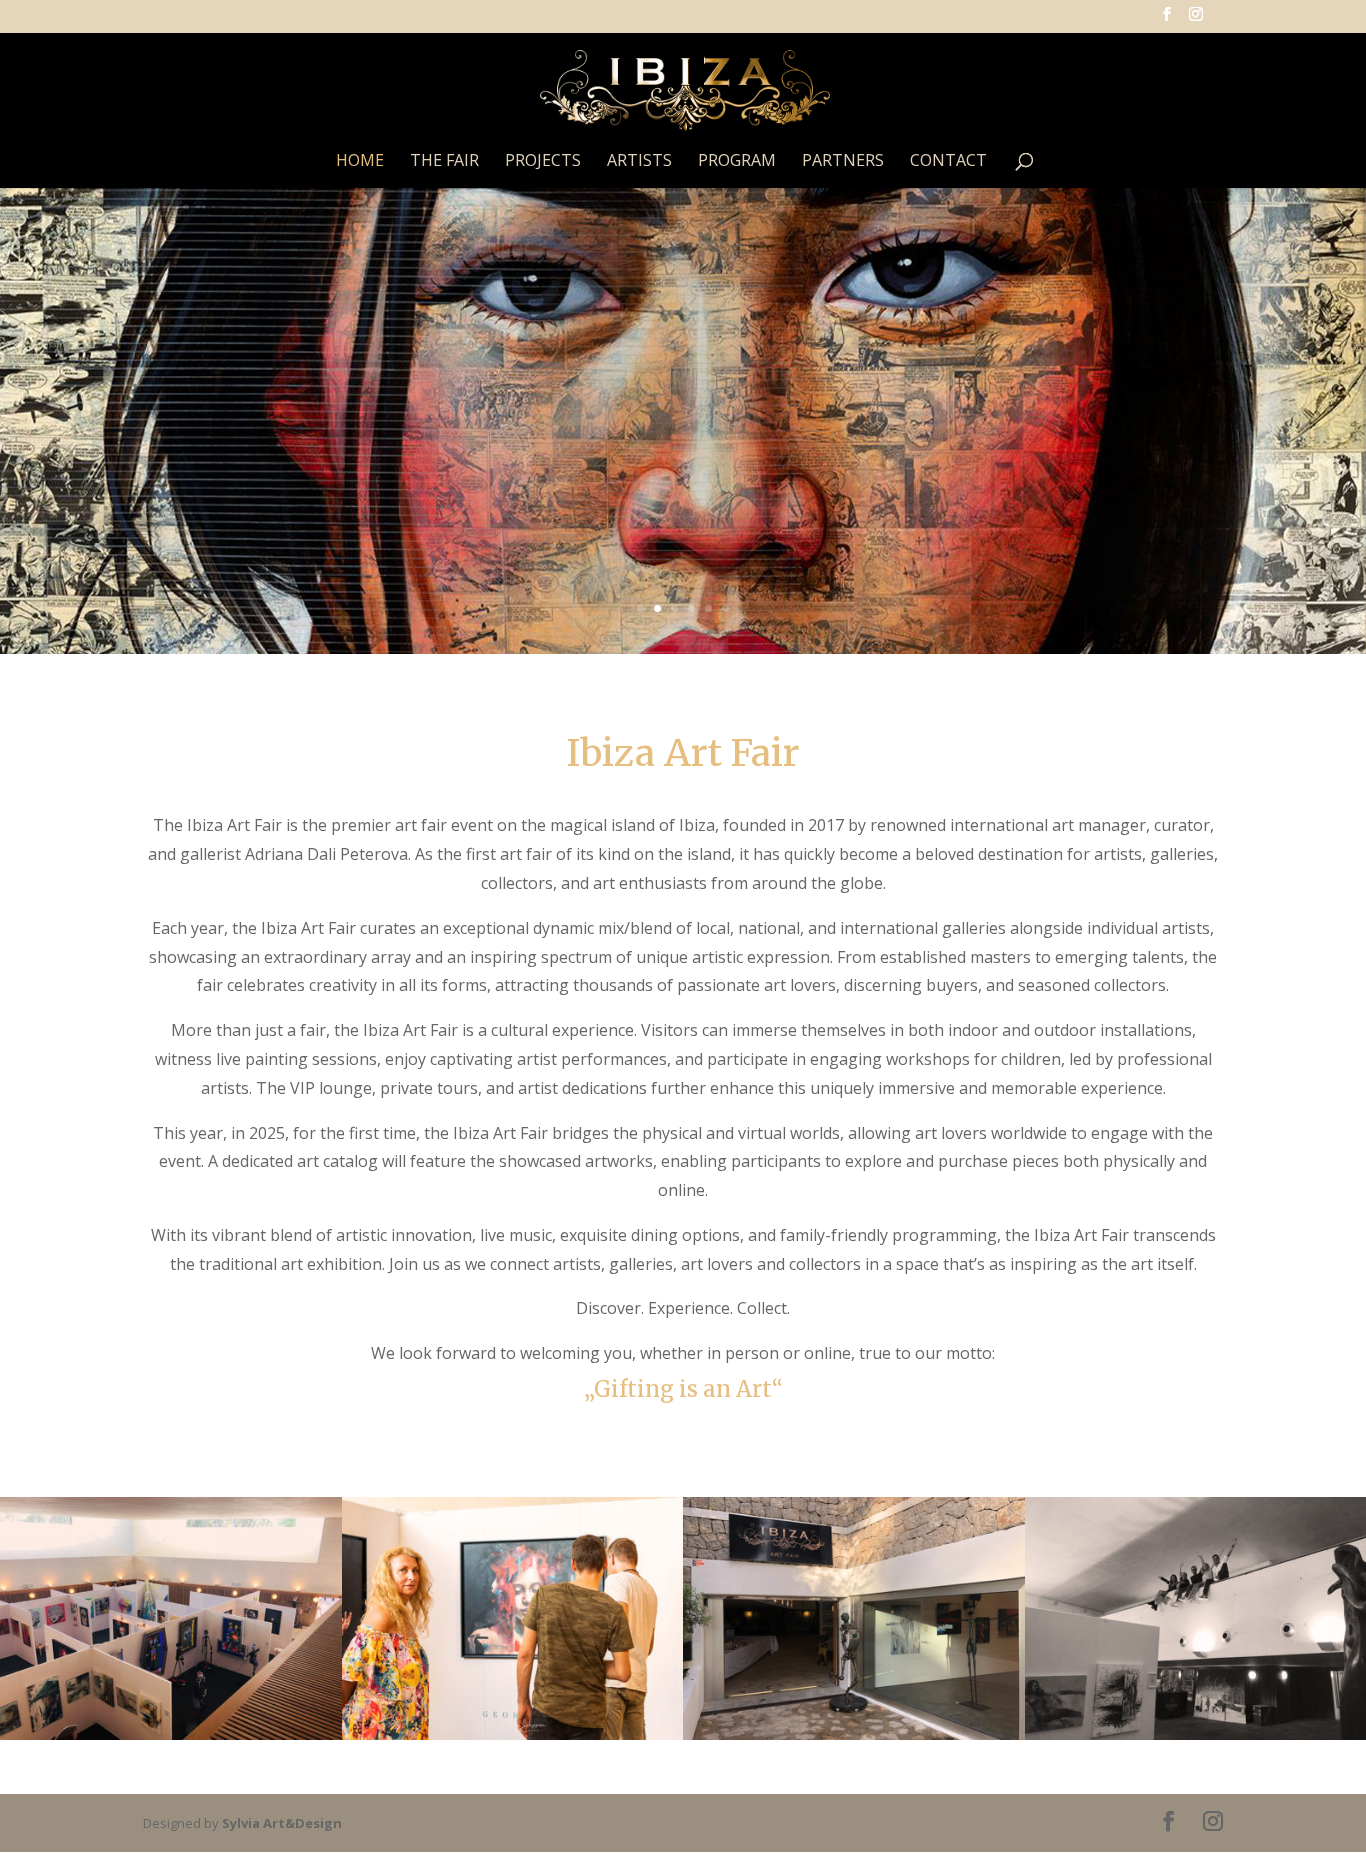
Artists (639, 162)
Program (737, 162)
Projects (543, 162)
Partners (843, 162)
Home (360, 162)
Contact (948, 162)
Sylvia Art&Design (282, 1823)
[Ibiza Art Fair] (171, 1734)
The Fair (444, 162)
